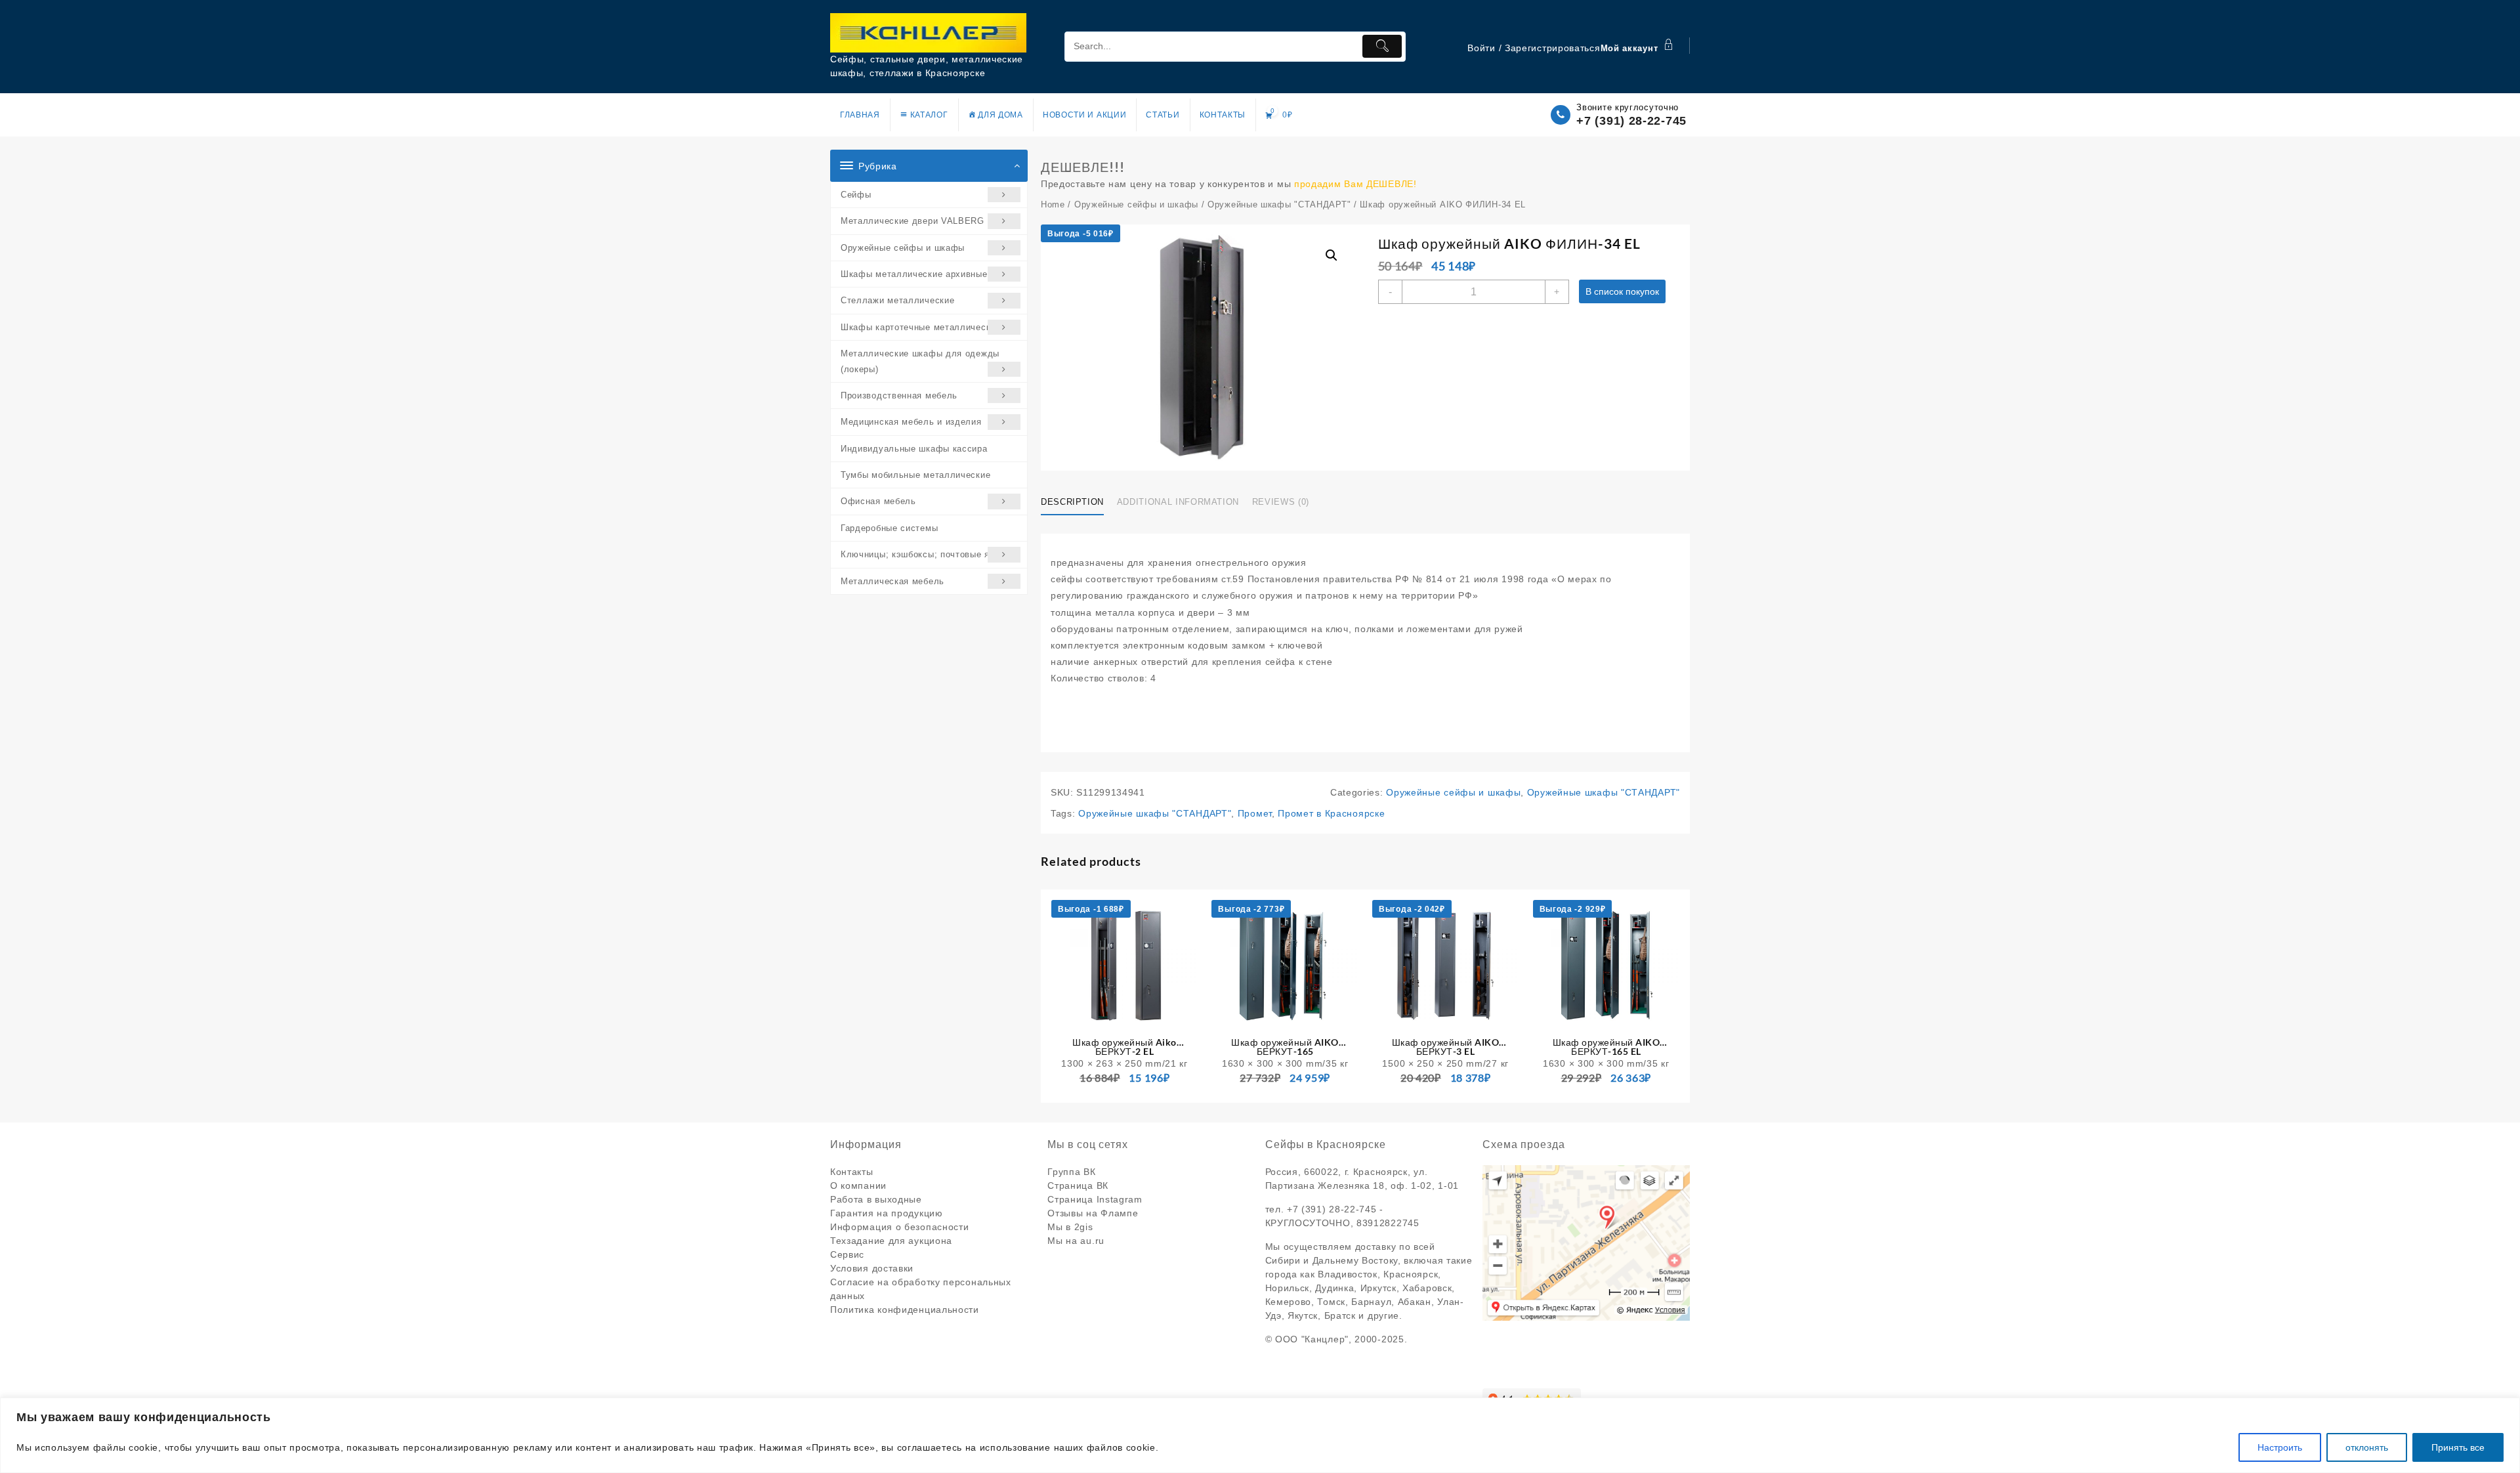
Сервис (847, 1254)
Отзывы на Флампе (1093, 1213)
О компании (858, 1185)
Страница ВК (1078, 1185)
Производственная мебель (899, 395)
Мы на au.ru (1076, 1241)
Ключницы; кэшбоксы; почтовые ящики (926, 554)
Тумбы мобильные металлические (915, 475)
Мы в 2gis (1070, 1227)
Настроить (2280, 1447)
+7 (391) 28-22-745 (1631, 121)
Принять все (2458, 1447)
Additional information (1178, 502)
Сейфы (856, 195)
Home (1053, 204)
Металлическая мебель (892, 581)
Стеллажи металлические (897, 300)
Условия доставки (872, 1268)
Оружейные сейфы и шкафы (903, 248)
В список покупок (1622, 291)
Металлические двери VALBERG (913, 221)
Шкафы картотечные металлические (921, 327)
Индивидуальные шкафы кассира (914, 449)
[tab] (1077, 502)
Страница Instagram (1095, 1199)
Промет (1255, 813)
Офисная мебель (878, 501)
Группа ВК (1071, 1172)
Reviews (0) (1281, 502)
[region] (1260, 1435)
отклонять (2367, 1447)
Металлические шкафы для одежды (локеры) (920, 361)
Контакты (852, 1172)
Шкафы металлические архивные (914, 274)
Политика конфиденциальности (905, 1310)
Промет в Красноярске (1331, 813)
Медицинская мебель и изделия (911, 422)
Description (1072, 502)
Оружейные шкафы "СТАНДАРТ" (1279, 204)
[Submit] (1382, 46)
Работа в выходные (876, 1199)
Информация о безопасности (900, 1227)
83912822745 (1388, 1223)
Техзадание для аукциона (891, 1241)
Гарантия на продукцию (887, 1213)
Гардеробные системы (889, 528)
